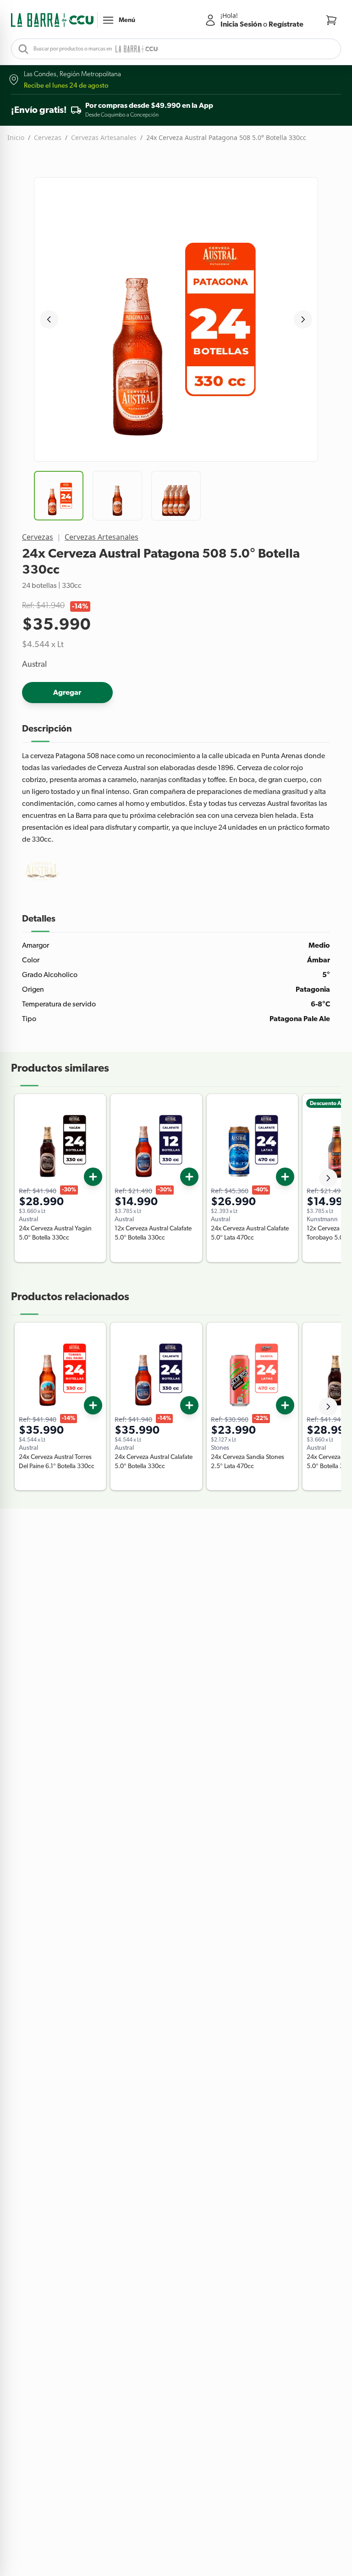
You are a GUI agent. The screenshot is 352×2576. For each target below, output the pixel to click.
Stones (220, 1448)
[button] (52, 20)
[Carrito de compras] (331, 20)
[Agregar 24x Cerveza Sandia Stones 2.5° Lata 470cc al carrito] (285, 1405)
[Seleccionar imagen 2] (117, 496)
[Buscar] (21, 49)
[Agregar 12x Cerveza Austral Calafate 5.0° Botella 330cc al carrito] (189, 1177)
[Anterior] (49, 319)
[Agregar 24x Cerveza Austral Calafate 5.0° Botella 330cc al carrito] (189, 1405)
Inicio (16, 137)
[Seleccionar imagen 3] (176, 496)
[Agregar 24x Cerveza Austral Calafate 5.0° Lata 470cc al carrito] (285, 1177)
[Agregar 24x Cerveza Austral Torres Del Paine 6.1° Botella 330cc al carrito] (93, 1405)
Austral (34, 665)
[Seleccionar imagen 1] (59, 496)
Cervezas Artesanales (104, 137)
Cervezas (48, 137)
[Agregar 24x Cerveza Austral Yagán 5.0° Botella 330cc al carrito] (93, 1177)
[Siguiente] (303, 319)
